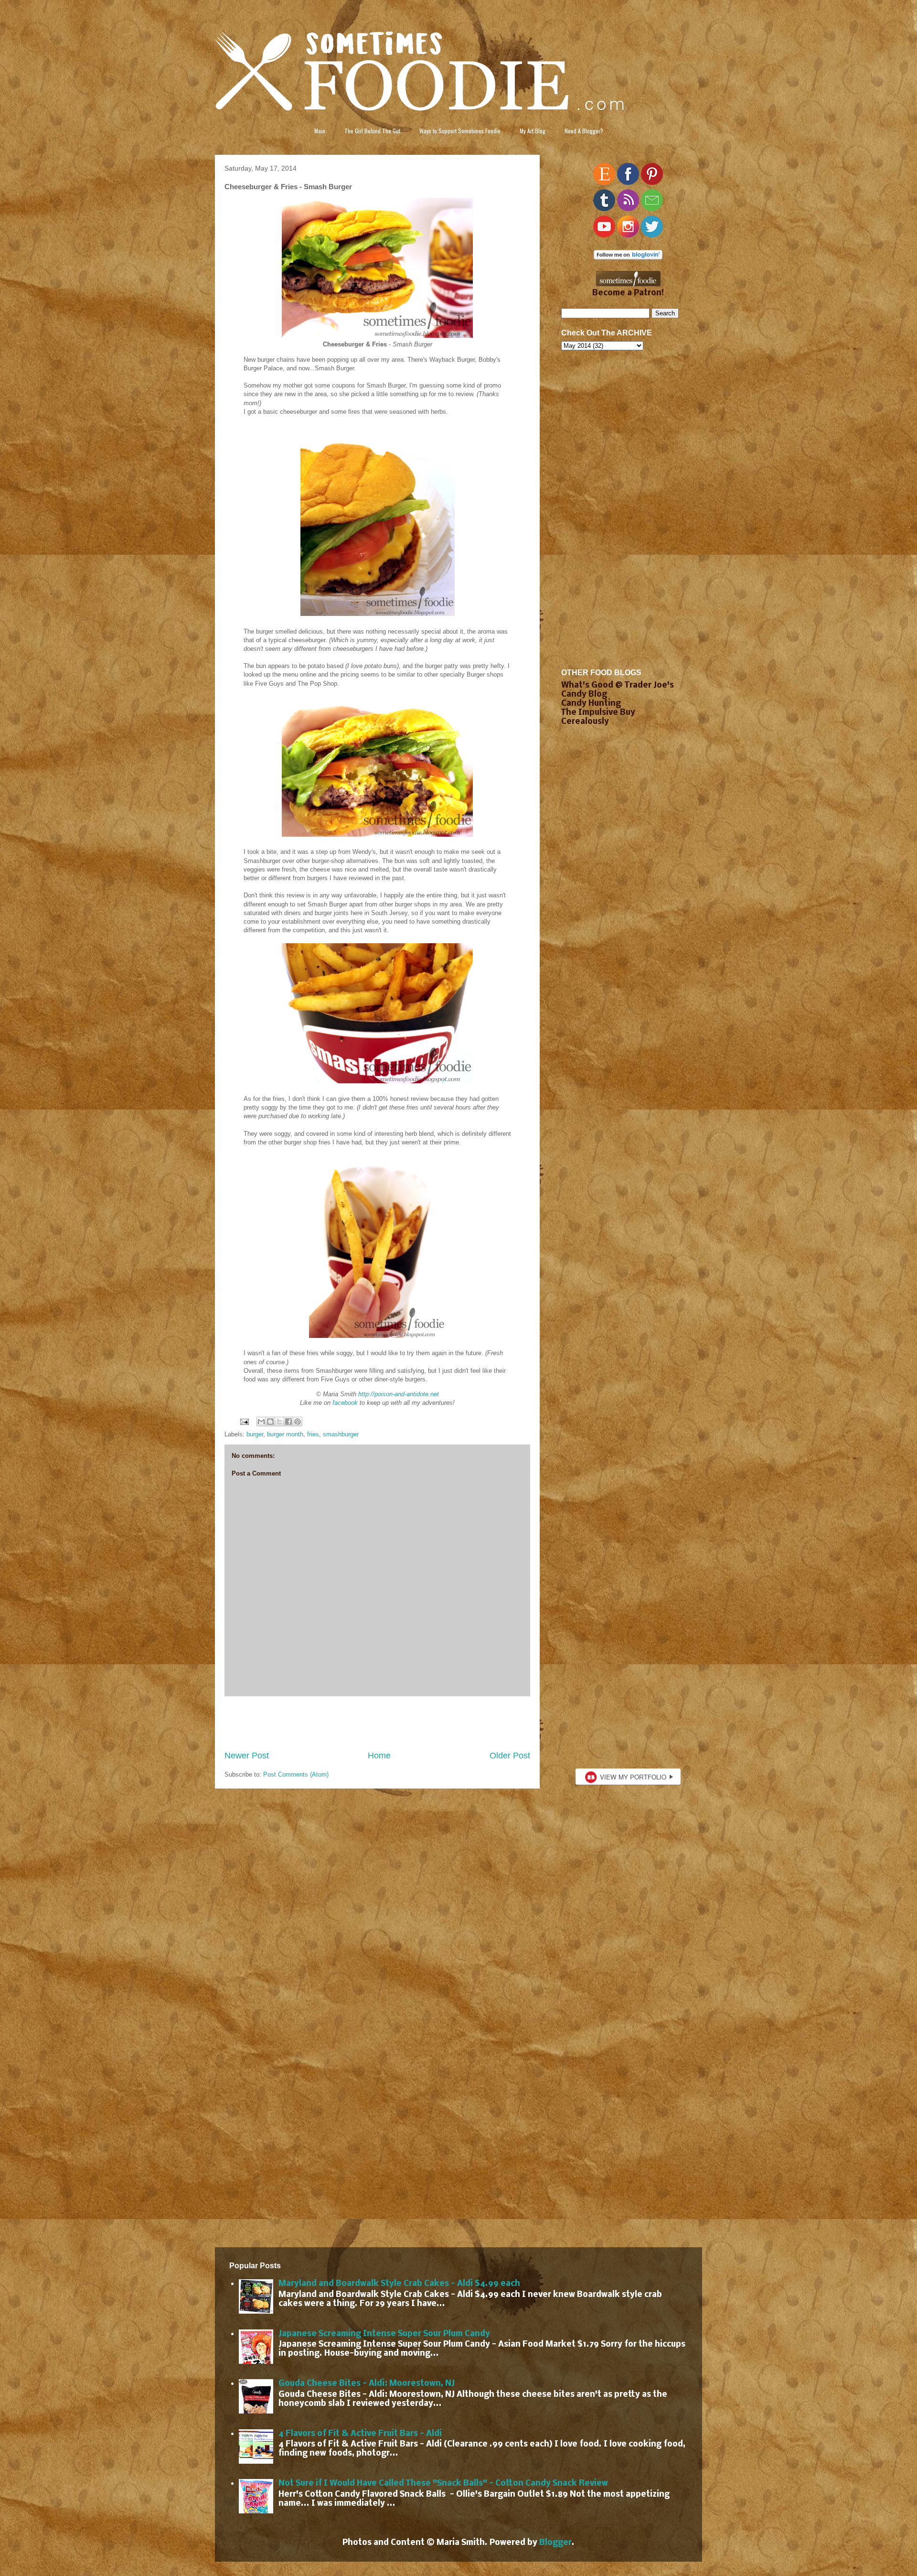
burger (255, 1434)
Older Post (510, 1756)
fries (313, 1434)
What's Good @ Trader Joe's (618, 685)
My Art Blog (533, 131)
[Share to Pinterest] (298, 1422)
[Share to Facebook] (288, 1422)
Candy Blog (584, 695)
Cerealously (585, 722)
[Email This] (261, 1422)
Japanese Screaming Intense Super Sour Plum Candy (384, 2334)
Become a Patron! (628, 293)
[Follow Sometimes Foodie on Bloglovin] (628, 257)
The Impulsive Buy (598, 713)
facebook (345, 1403)
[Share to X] (279, 1422)
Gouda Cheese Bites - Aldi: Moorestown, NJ (367, 2384)
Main (320, 131)
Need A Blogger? (584, 131)
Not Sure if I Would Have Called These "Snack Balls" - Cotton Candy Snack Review (443, 2484)
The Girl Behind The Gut (372, 131)
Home (379, 1756)
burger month (285, 1434)
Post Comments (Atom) (296, 1774)
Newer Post (247, 1756)
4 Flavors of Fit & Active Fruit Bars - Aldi (360, 2434)
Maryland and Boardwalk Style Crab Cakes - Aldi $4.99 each (399, 2284)
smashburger (341, 1434)
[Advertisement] (377, 1723)
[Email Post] (244, 1421)
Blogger (555, 2543)
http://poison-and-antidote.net (399, 1394)
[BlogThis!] (270, 1422)
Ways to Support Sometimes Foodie (460, 131)
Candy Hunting (591, 704)
